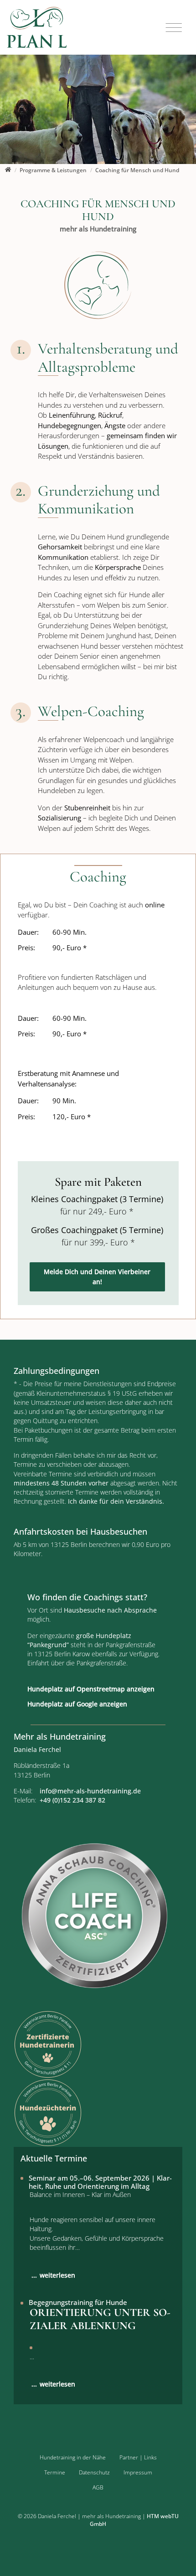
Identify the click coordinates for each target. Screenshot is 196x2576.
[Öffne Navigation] (174, 28)
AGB (98, 2487)
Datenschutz (94, 2472)
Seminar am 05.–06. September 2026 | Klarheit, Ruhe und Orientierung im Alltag (100, 2182)
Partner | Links (138, 2457)
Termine (55, 2472)
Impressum (138, 2472)
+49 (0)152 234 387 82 (72, 1800)
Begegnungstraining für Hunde (78, 2302)
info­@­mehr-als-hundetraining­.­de (90, 1791)
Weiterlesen (57, 2275)
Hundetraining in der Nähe (73, 2457)
